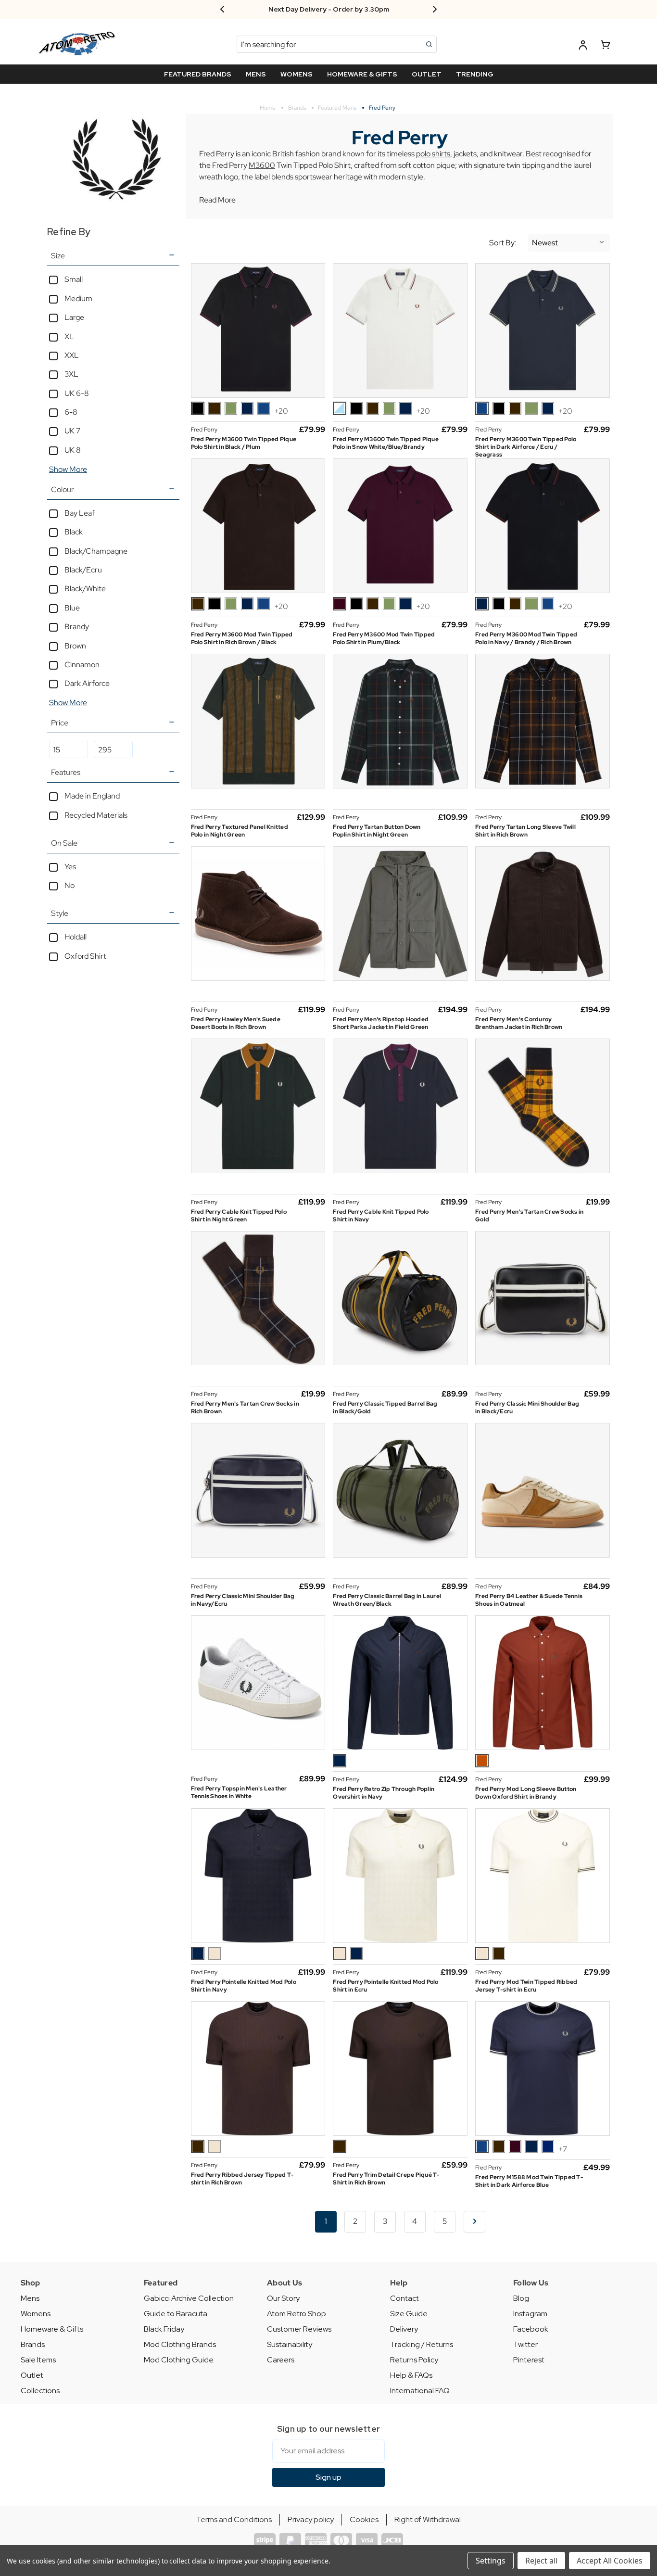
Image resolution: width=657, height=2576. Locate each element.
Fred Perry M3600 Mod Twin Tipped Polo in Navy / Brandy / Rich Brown (526, 638)
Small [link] (74, 279)
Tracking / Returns (422, 2344)
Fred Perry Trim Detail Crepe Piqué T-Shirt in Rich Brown (386, 2179)
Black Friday (164, 2329)
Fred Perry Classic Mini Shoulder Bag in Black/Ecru (527, 1408)
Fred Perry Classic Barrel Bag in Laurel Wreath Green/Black (387, 1600)
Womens (36, 2314)
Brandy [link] (77, 627)
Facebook (531, 2329)
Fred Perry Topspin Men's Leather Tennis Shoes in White (239, 1792)
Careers (281, 2360)
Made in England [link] (92, 796)
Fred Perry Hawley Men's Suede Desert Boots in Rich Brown (236, 1023)
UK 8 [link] (73, 450)
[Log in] (583, 46)
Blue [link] (72, 608)
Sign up (328, 2477)
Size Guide (409, 2314)
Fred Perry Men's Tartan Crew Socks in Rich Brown (245, 1408)
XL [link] (69, 336)
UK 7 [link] (72, 431)
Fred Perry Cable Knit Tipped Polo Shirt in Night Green (239, 1216)
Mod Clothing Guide (179, 2360)
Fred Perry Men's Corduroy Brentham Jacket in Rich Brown (519, 1023)
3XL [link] (71, 374)
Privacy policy (311, 2519)
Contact (404, 2298)
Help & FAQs (411, 2375)
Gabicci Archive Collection (189, 2298)
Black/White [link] (85, 589)
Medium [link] (78, 298)
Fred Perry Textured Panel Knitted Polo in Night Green (240, 831)
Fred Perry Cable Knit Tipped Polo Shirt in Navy (381, 1216)
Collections (40, 2391)
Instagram (530, 2314)
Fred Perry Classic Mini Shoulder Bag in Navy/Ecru (243, 1600)
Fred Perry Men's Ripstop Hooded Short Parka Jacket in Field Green (381, 1023)
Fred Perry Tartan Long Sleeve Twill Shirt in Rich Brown (525, 831)
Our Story (283, 2298)
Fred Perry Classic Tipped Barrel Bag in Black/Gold (385, 1408)
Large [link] (74, 317)
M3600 (262, 165)
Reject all (541, 2561)
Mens (30, 2298)
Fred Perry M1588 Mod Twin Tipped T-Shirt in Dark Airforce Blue (529, 2181)
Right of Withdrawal (428, 2519)
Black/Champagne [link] (96, 551)
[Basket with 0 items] (606, 46)
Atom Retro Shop (297, 2314)
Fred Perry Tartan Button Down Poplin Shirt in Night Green (377, 831)
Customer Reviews (299, 2329)
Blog (521, 2298)
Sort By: (503, 243)
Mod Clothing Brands (180, 2344)
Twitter (525, 2344)
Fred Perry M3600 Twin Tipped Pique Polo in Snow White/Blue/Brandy (386, 443)
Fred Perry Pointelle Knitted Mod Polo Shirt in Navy (244, 1986)
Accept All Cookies (610, 2561)
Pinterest (529, 2360)
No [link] (69, 885)
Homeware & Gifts (52, 2329)
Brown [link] (75, 646)
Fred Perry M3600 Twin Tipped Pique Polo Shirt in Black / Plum (244, 443)
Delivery (404, 2329)
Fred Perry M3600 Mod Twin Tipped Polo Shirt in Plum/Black (384, 638)
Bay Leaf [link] (80, 513)
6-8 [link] (71, 412)
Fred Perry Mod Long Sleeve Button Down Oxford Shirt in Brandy (526, 1793)
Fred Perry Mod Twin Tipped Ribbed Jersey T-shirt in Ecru (526, 1986)
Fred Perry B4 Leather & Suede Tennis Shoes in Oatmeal (529, 1600)
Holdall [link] (76, 937)
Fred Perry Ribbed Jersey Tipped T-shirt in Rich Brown (243, 2179)
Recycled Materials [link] (96, 815)
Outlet (32, 2375)
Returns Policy (414, 2360)
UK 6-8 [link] (77, 393)
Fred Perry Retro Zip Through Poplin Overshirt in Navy (384, 1793)
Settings (491, 2561)
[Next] (474, 2222)
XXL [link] (72, 355)
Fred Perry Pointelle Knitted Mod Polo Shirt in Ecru (385, 1986)
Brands (33, 2344)
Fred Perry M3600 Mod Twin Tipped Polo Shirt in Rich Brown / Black (242, 638)
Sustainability (290, 2344)
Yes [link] (70, 867)
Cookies (364, 2519)
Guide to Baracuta (176, 2314)
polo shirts (433, 154)
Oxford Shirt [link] (85, 956)
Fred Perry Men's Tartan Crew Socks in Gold (529, 1216)
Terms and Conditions (234, 2519)
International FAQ (420, 2391)
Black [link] (74, 532)
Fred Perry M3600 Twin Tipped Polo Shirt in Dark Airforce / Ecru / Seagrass (526, 447)
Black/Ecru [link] (83, 570)
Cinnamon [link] (82, 665)
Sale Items (38, 2360)
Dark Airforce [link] (87, 683)
